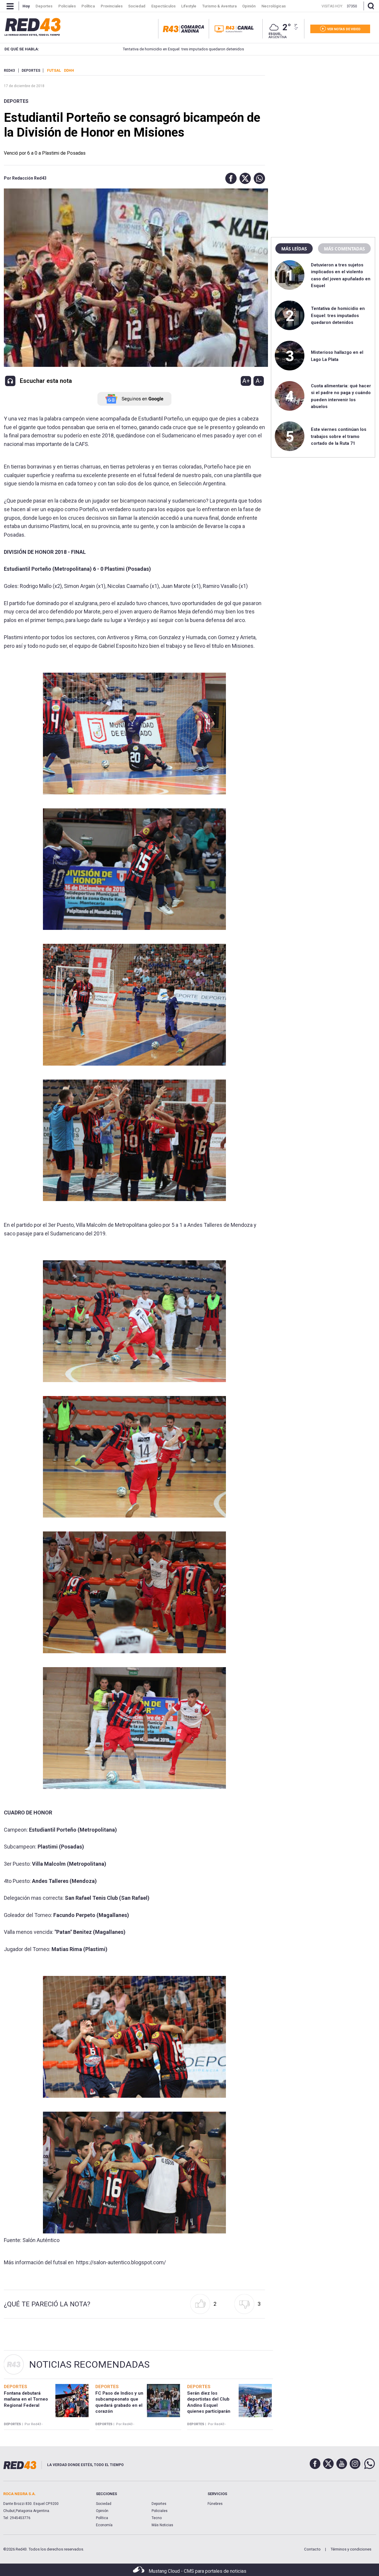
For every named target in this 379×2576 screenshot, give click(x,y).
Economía (104, 2525)
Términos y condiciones (351, 2549)
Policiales (160, 2511)
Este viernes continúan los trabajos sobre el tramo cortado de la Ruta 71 (339, 436)
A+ (246, 381)
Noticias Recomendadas (89, 2364)
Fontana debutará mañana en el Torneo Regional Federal (26, 2399)
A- (259, 381)
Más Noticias (162, 2525)
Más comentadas (344, 249)
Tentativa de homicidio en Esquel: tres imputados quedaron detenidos (142, 49)
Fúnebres (215, 2504)
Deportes (16, 101)
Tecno (157, 2518)
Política (102, 2518)
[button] (229, 178)
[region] (323, 105)
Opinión (102, 2511)
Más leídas (294, 249)
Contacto (312, 2549)
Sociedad (104, 2504)
